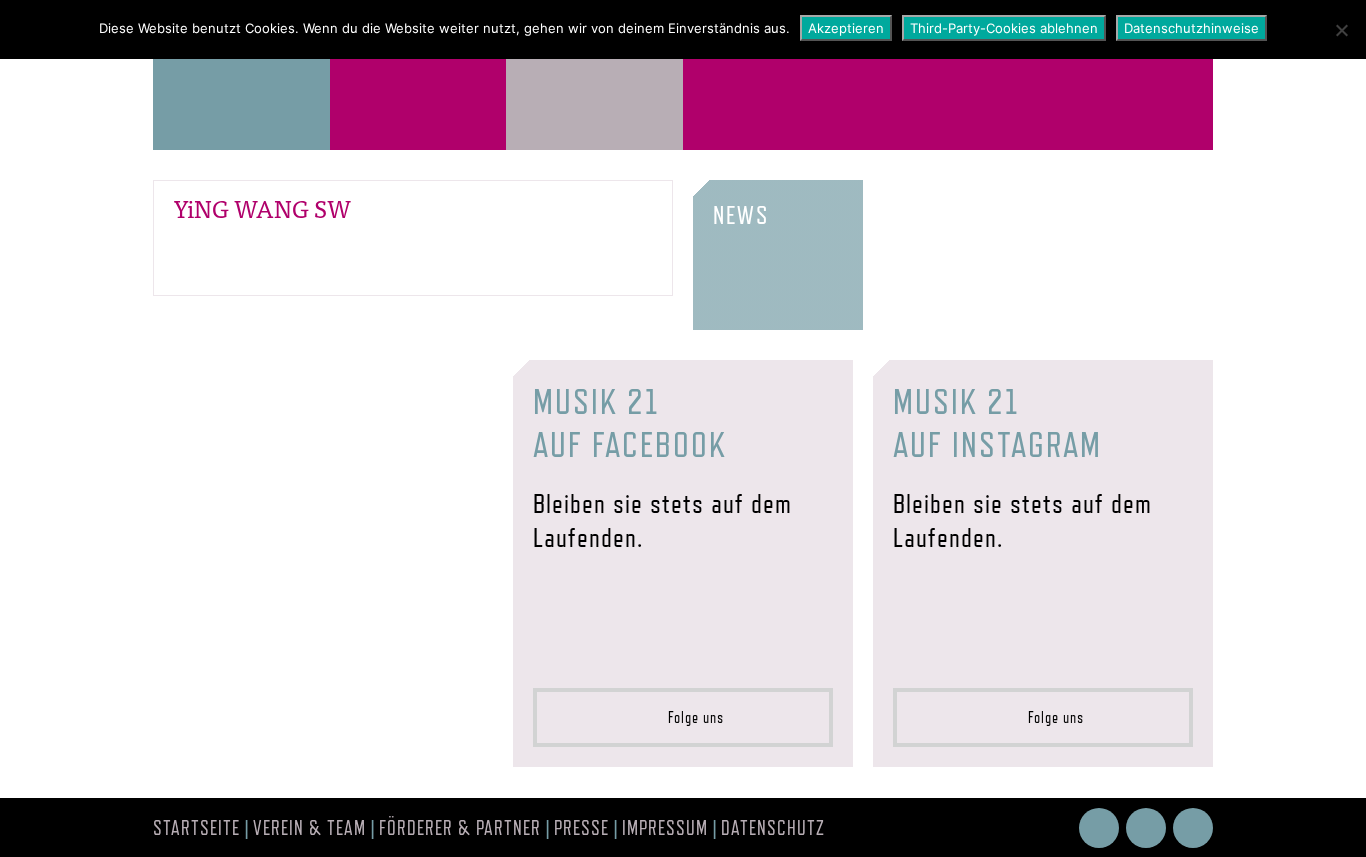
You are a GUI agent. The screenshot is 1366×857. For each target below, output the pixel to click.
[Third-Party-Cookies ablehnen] (1341, 30)
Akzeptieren (846, 28)
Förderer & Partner (460, 828)
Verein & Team (309, 828)
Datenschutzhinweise (1191, 28)
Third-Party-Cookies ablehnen (1004, 28)
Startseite (196, 828)
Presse (581, 828)
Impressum (665, 828)
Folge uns (690, 717)
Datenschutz (773, 828)
